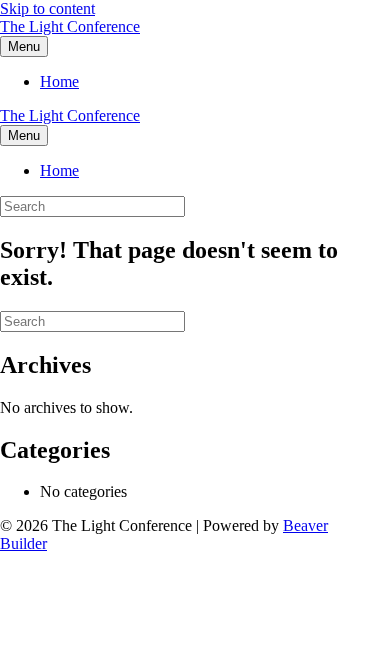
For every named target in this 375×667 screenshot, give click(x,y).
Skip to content (47, 8)
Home (59, 81)
